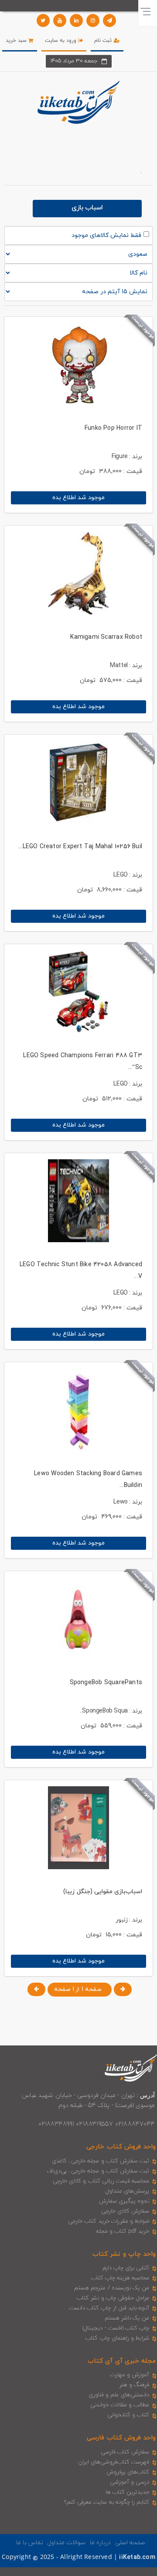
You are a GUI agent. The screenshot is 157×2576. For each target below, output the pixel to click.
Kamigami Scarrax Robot (106, 637)
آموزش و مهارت (130, 2375)
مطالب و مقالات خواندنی (120, 2405)
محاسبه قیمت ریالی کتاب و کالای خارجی (101, 2181)
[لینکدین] (76, 21)
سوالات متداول (66, 2543)
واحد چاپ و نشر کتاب (124, 2254)
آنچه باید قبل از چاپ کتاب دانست (109, 2308)
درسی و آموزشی (130, 2482)
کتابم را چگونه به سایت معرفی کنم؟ (107, 2502)
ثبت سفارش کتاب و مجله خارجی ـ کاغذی (101, 2161)
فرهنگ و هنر (134, 2385)
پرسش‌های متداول (127, 2191)
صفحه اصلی (130, 2543)
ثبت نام (104, 41)
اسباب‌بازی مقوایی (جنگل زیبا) (103, 1892)
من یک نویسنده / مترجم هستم (112, 2288)
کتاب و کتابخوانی (128, 2415)
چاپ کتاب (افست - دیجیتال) (116, 2328)
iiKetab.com (137, 2557)
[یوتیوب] (60, 21)
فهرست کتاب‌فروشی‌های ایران (114, 2462)
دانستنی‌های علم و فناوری (119, 2395)
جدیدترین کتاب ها (127, 2492)
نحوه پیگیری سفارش (124, 2201)
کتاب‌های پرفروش (128, 2472)
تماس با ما (30, 2543)
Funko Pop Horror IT (113, 428)
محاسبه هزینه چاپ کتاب (120, 2278)
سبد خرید (17, 41)
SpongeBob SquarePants (106, 1683)
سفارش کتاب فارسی (125, 2452)
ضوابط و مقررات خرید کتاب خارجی (109, 2221)
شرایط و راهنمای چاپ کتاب (117, 2338)
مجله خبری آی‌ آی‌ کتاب (122, 2361)
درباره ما (100, 2543)
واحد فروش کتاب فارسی (121, 2438)
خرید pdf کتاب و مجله (123, 2231)
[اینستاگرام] (93, 21)
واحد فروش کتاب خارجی (121, 2147)
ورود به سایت (62, 41)
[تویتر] (43, 21)
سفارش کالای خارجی (125, 2211)
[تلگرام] (109, 21)
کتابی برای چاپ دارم (126, 2268)
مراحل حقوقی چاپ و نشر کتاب (113, 2298)
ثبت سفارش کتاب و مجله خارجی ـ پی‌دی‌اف (98, 2171)
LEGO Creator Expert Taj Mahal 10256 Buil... (80, 847)
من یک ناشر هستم (127, 2318)
